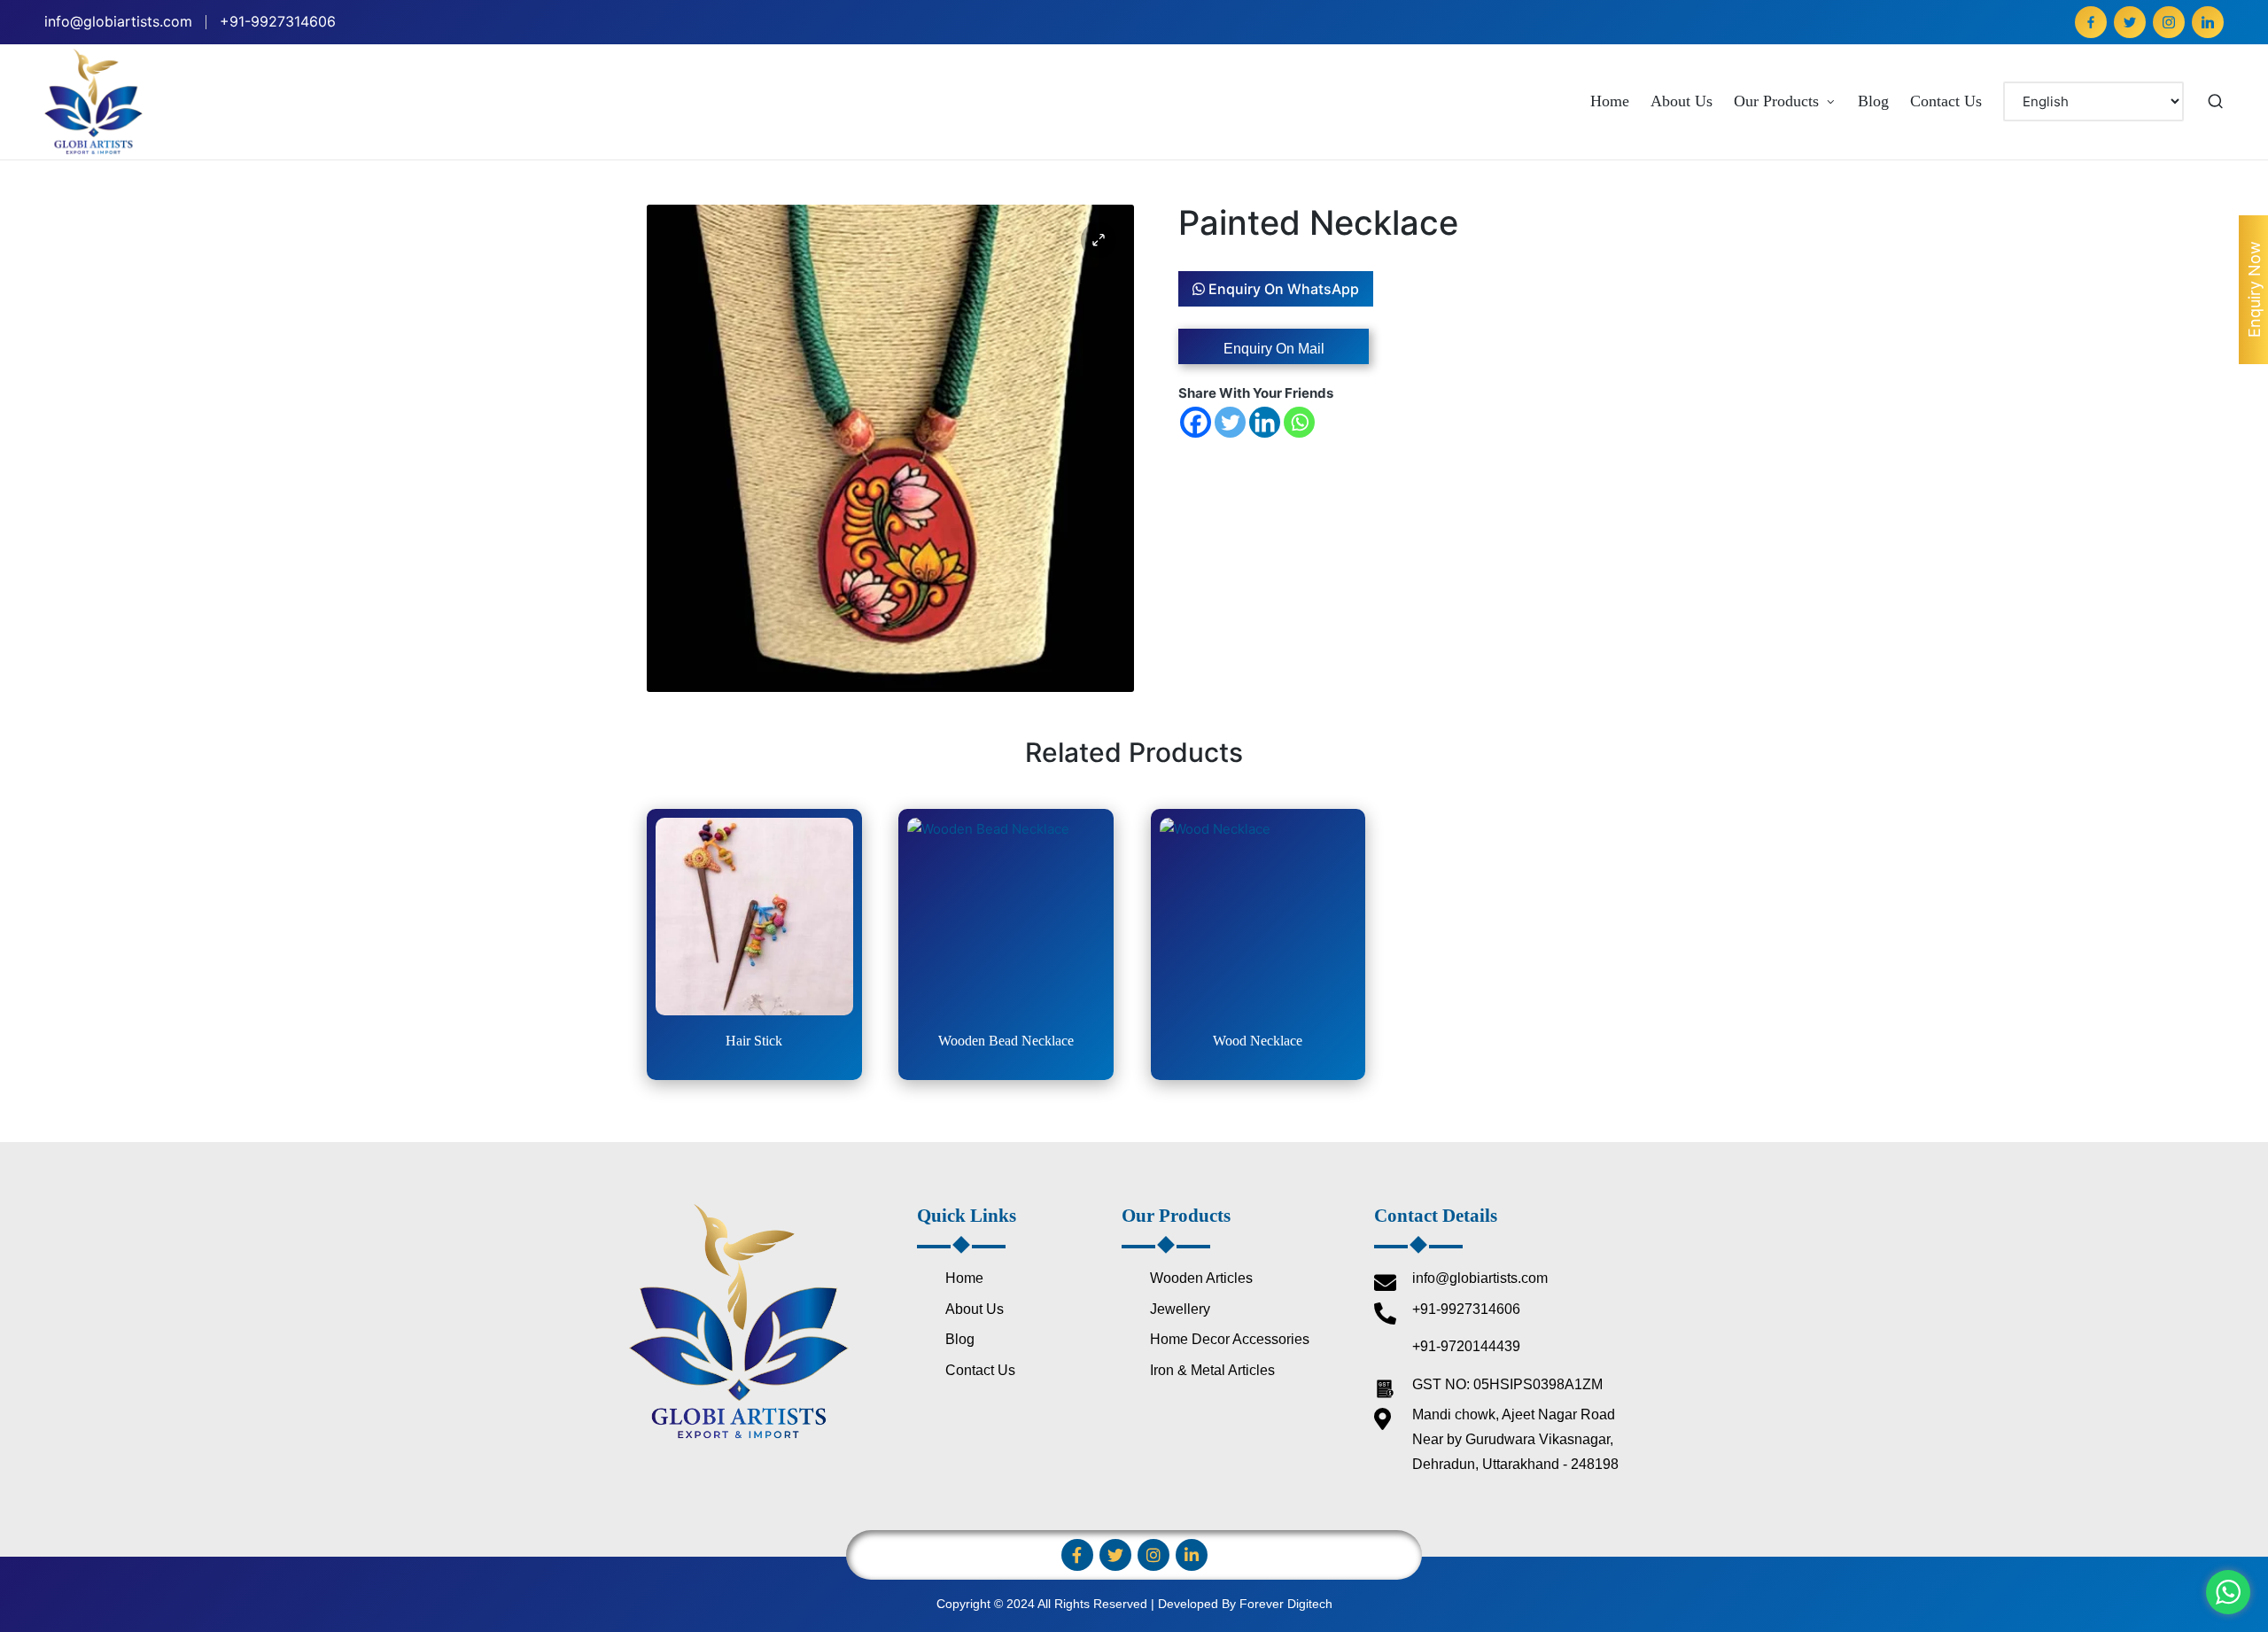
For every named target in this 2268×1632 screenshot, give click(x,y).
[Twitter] (1230, 422)
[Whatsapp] (1299, 422)
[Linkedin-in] (1192, 1555)
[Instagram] (1153, 1555)
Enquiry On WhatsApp (1282, 289)
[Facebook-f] (1077, 1555)
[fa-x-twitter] (2130, 22)
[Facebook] (1196, 422)
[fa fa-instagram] (2169, 22)
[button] (1099, 240)
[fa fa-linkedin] (2208, 22)
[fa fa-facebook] (2091, 22)
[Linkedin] (1265, 422)
